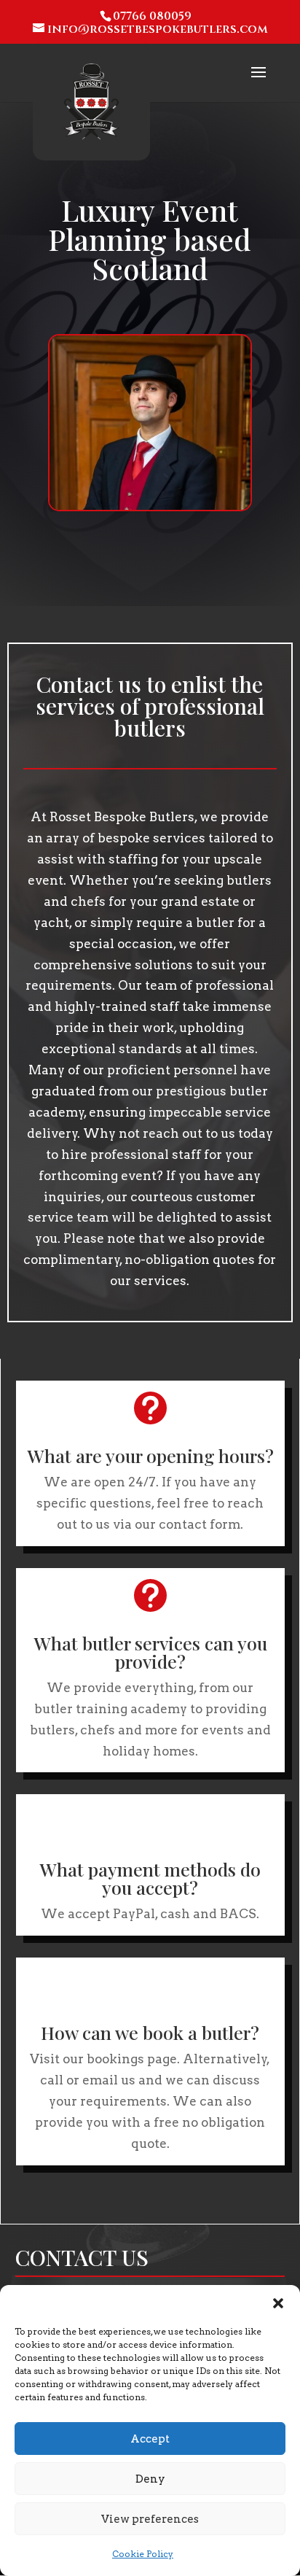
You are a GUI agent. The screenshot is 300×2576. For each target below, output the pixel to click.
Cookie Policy (143, 2554)
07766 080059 (152, 16)
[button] (278, 2303)
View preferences (150, 2519)
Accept (150, 2439)
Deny (150, 2479)
